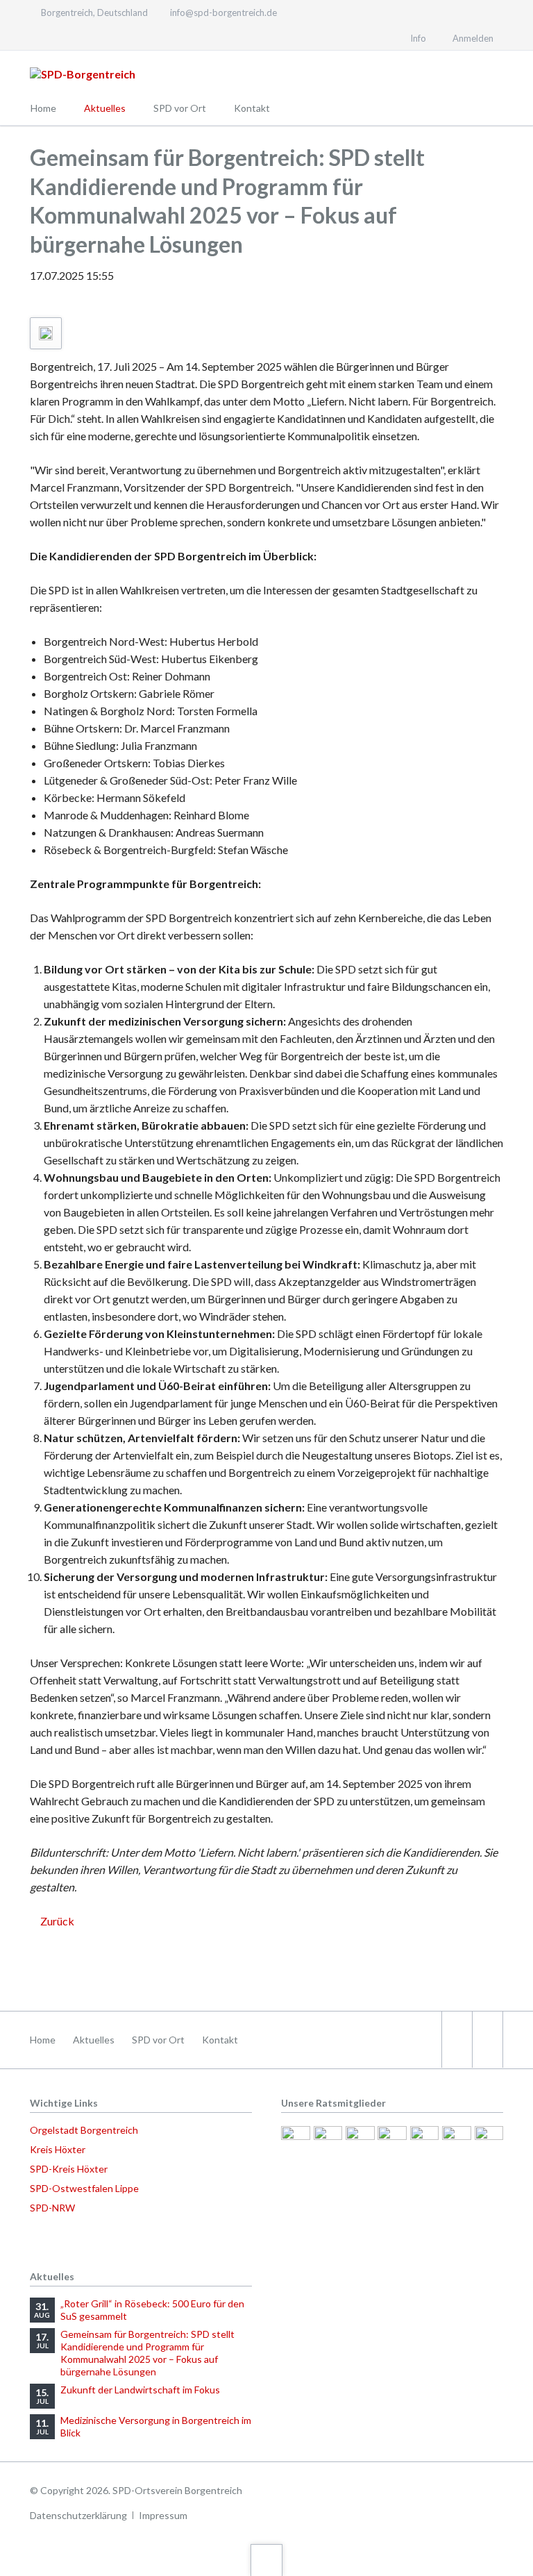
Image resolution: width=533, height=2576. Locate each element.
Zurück (57, 1921)
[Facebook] (37, 37)
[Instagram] (62, 37)
